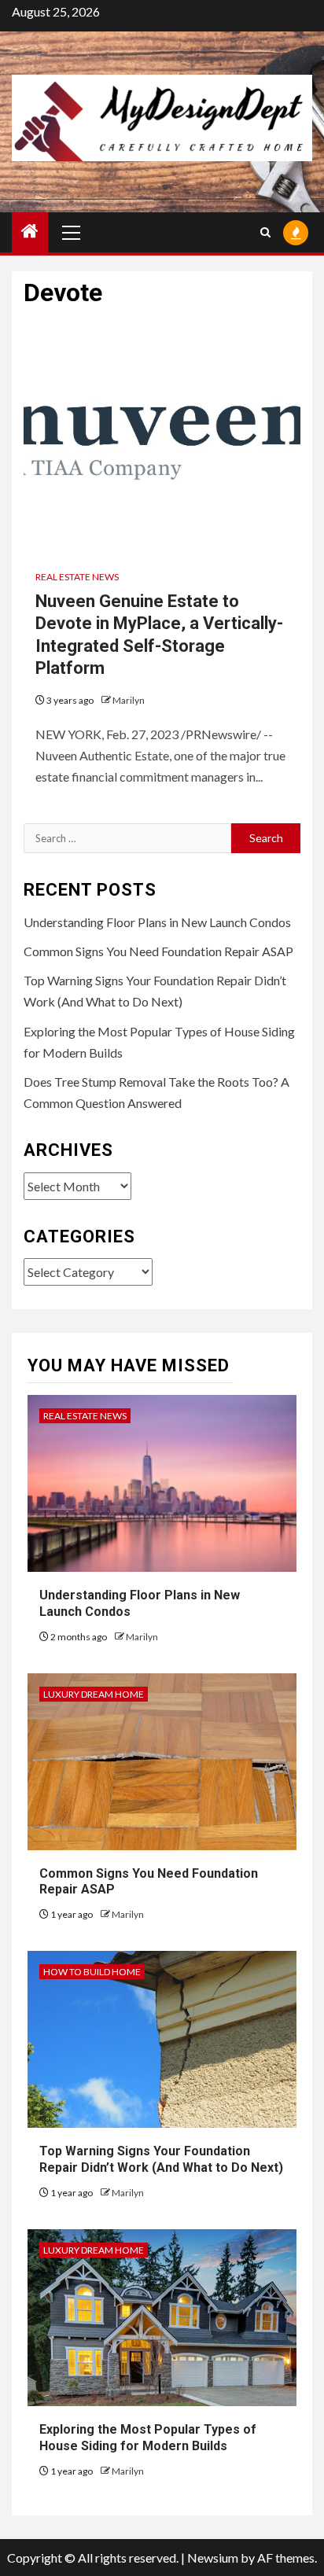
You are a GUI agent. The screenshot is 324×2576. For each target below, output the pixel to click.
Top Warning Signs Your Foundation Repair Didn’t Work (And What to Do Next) (161, 2159)
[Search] (265, 232)
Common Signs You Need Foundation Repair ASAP (158, 951)
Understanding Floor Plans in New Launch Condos (157, 922)
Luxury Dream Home (94, 1694)
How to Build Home (92, 1972)
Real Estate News (77, 577)
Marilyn (129, 700)
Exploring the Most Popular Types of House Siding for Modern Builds (148, 2438)
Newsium (213, 2558)
